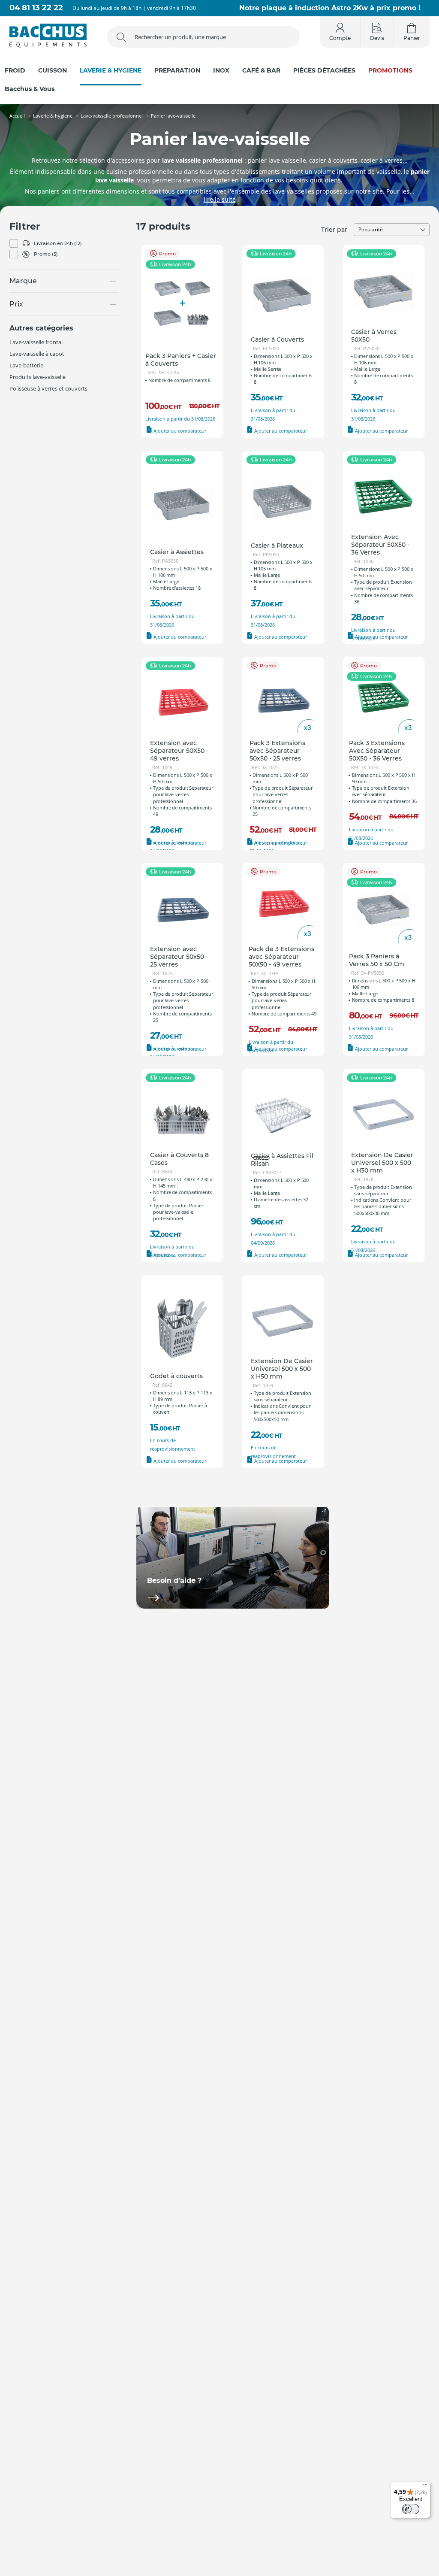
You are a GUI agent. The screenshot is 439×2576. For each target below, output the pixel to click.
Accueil (17, 116)
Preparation (177, 71)
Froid (15, 71)
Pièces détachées (324, 71)
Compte (340, 38)
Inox (221, 71)
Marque (23, 281)
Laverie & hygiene (111, 71)
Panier (412, 38)
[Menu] (425, 2487)
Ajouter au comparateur (179, 431)
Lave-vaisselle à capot (37, 354)
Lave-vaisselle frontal (36, 342)
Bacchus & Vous (30, 89)
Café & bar (261, 71)
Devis (377, 38)
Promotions (390, 71)
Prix (16, 304)
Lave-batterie (26, 365)
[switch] (411, 2509)
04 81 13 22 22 (36, 8)
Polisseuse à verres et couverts (48, 388)
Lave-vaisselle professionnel (112, 116)
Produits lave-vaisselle (38, 377)
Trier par (334, 230)
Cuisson (53, 71)
